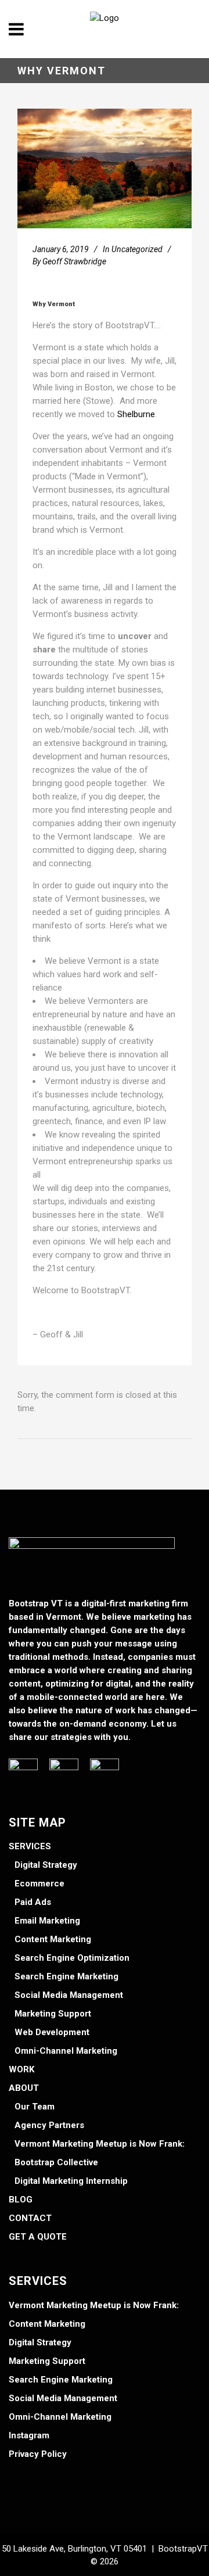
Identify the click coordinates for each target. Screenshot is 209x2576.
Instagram (29, 2435)
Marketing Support (53, 2014)
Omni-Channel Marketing (66, 2051)
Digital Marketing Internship (71, 2181)
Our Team (35, 2107)
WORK (21, 2069)
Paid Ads (33, 1902)
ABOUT (24, 2088)
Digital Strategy (46, 1865)
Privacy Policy (38, 2454)
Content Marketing (53, 1939)
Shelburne (136, 414)
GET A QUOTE (38, 2237)
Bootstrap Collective (56, 2162)
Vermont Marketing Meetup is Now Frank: (100, 2144)
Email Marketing (47, 1921)
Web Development (52, 2032)
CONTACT (30, 2218)
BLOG (21, 2200)
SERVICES (30, 1846)
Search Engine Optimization (72, 1958)
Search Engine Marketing (66, 1976)
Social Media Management (69, 1995)
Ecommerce (39, 1883)
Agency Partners (49, 2125)
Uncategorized (137, 249)
